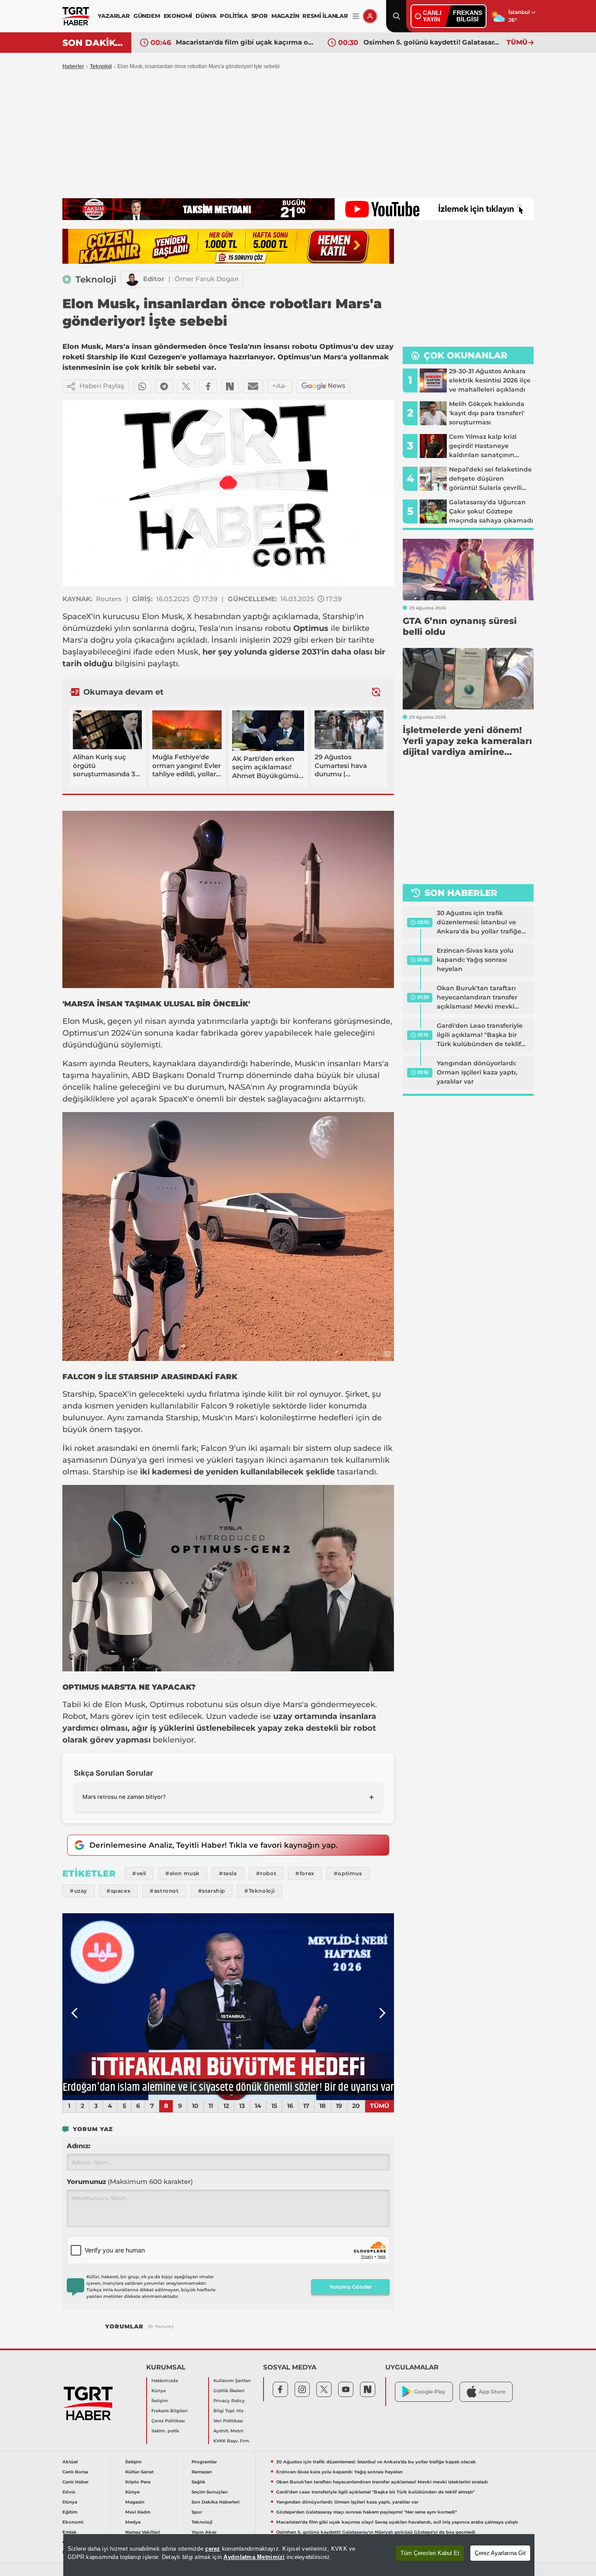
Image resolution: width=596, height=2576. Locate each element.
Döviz (69, 2492)
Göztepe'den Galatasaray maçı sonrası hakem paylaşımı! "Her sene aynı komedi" (367, 2512)
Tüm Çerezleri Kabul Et (430, 2553)
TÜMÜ (517, 42)
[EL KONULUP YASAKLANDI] (228, 2007)
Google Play (430, 2392)
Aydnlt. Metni (228, 2431)
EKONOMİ (178, 16)
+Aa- (280, 386)
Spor (197, 2512)
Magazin (135, 2502)
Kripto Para (138, 2482)
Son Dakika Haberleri (216, 2502)
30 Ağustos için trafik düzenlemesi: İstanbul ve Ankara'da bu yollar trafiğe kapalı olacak (479, 923)
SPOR (260, 16)
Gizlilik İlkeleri (229, 2391)
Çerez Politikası (168, 2421)
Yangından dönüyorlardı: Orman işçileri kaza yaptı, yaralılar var (477, 1072)
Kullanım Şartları (232, 2381)
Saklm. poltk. (166, 2431)
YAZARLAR (114, 16)
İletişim (160, 2401)
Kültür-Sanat (139, 2472)
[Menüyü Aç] (356, 16)
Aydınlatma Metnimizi (254, 2557)
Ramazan (202, 2472)
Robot (74, 1716)
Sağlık (199, 2482)
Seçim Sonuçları (210, 2492)
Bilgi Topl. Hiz (228, 2411)
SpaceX (77, 616)
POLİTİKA (234, 16)
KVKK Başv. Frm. (232, 2441)
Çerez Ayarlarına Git (500, 2553)
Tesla (209, 628)
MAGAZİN (285, 16)
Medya (133, 2522)
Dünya (70, 2502)
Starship (339, 616)
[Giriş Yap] (370, 16)
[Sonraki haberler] (376, 692)
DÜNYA (206, 16)
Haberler (73, 66)
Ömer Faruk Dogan (207, 279)
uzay (283, 1716)
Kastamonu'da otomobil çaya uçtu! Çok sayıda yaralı (433, 42)
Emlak (70, 2532)
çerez (212, 2549)
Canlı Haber (75, 2482)
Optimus (80, 1033)
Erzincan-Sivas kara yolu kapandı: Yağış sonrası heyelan (475, 960)
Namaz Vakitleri (143, 2532)
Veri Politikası (228, 2421)
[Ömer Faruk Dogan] (132, 279)
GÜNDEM (147, 16)
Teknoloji (101, 66)
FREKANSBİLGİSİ (468, 16)
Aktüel (70, 2462)
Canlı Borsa (75, 2472)
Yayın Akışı (204, 2532)
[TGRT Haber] (76, 16)
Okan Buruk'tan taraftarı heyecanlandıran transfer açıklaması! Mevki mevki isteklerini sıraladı (477, 998)
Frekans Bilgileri (170, 2411)
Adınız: (79, 2146)
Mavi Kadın (138, 2512)
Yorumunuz (130, 2182)
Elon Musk (162, 616)
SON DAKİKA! (94, 43)
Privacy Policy (229, 2401)
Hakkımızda (165, 2381)
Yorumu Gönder (351, 2287)
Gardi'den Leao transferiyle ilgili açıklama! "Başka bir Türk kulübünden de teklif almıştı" (480, 1035)
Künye (159, 2391)
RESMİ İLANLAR (325, 16)
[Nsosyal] (230, 386)
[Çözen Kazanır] (228, 246)
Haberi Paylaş (102, 386)
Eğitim (70, 2512)
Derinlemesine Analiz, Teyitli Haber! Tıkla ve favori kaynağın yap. (214, 1845)
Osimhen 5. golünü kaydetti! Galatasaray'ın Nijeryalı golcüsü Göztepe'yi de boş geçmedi (245, 42)
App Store (492, 2392)
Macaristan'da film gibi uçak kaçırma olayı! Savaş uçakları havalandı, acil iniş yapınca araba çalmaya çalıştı (397, 2522)
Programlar (204, 2462)
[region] (299, 2555)
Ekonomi (73, 2522)
